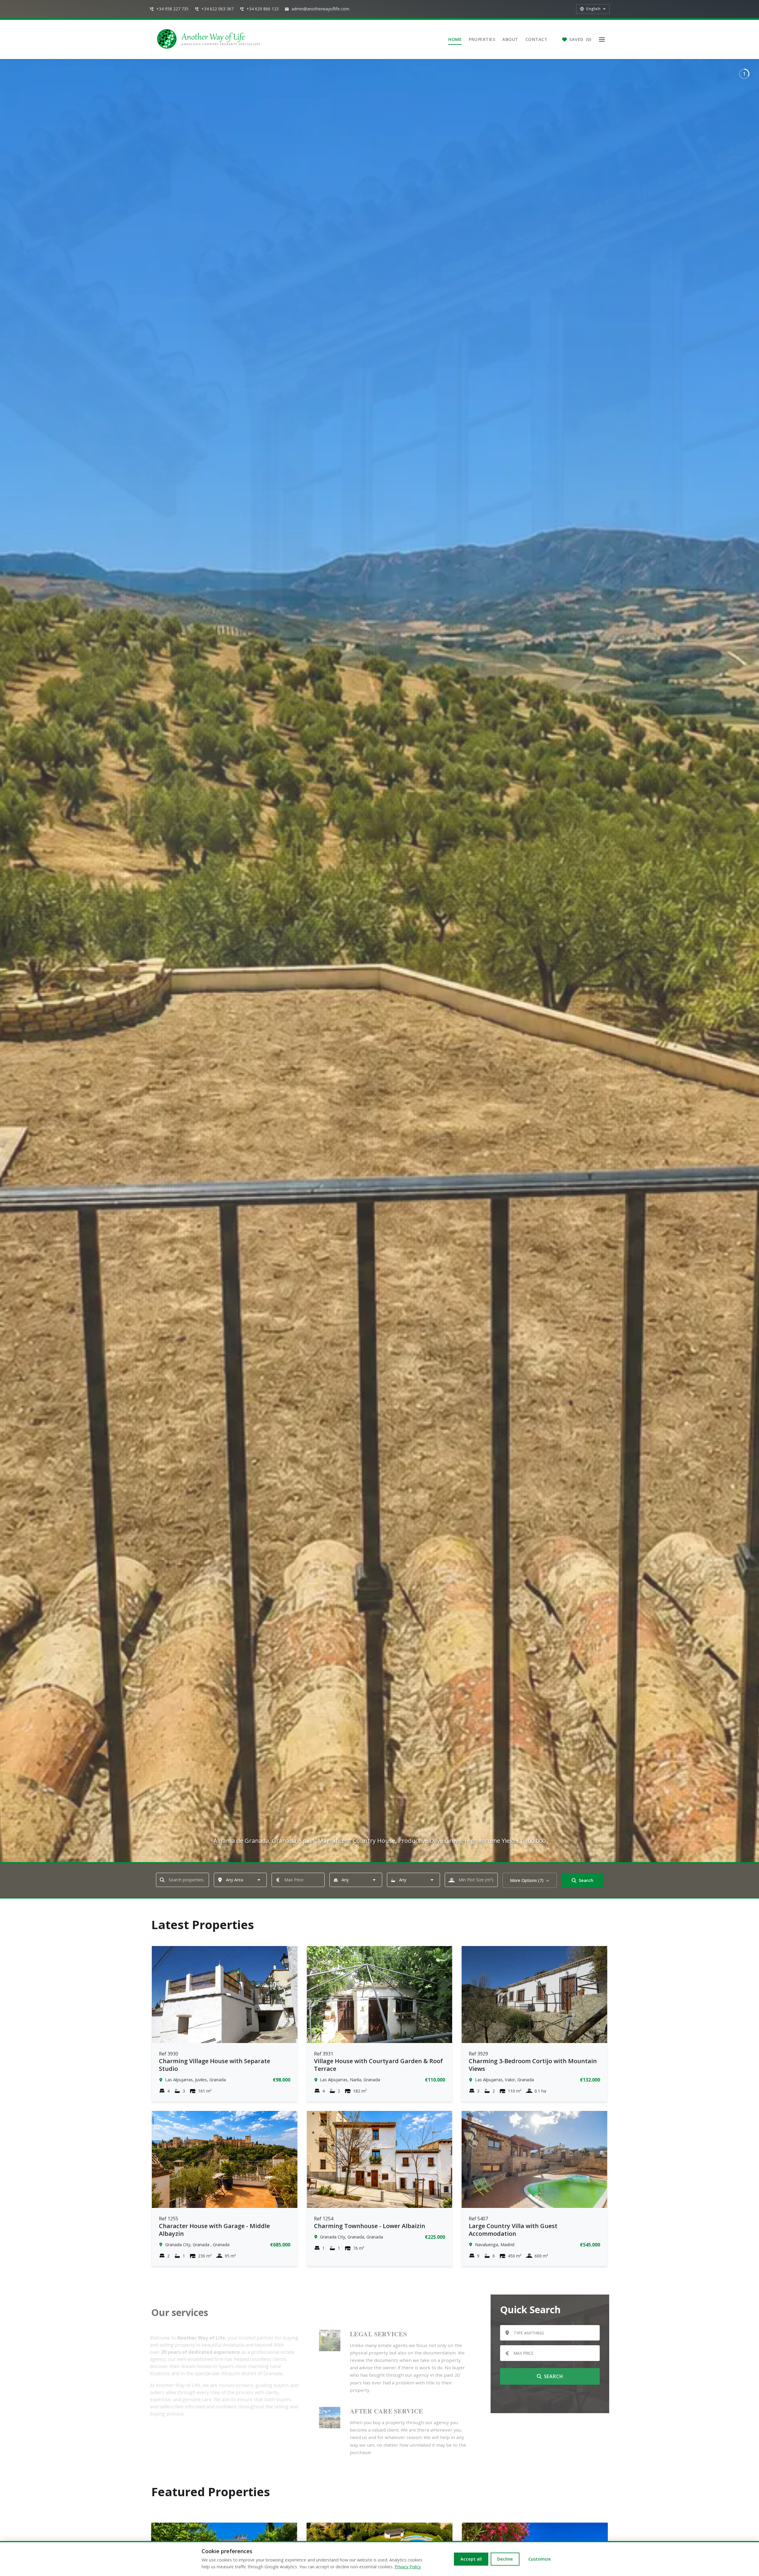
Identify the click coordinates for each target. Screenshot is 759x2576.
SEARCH (552, 2376)
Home (455, 39)
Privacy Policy (408, 2567)
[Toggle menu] (602, 39)
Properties (482, 39)
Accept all (471, 2559)
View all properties (548, 2398)
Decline (505, 2559)
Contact (536, 39)
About (510, 39)
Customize (540, 2559)
